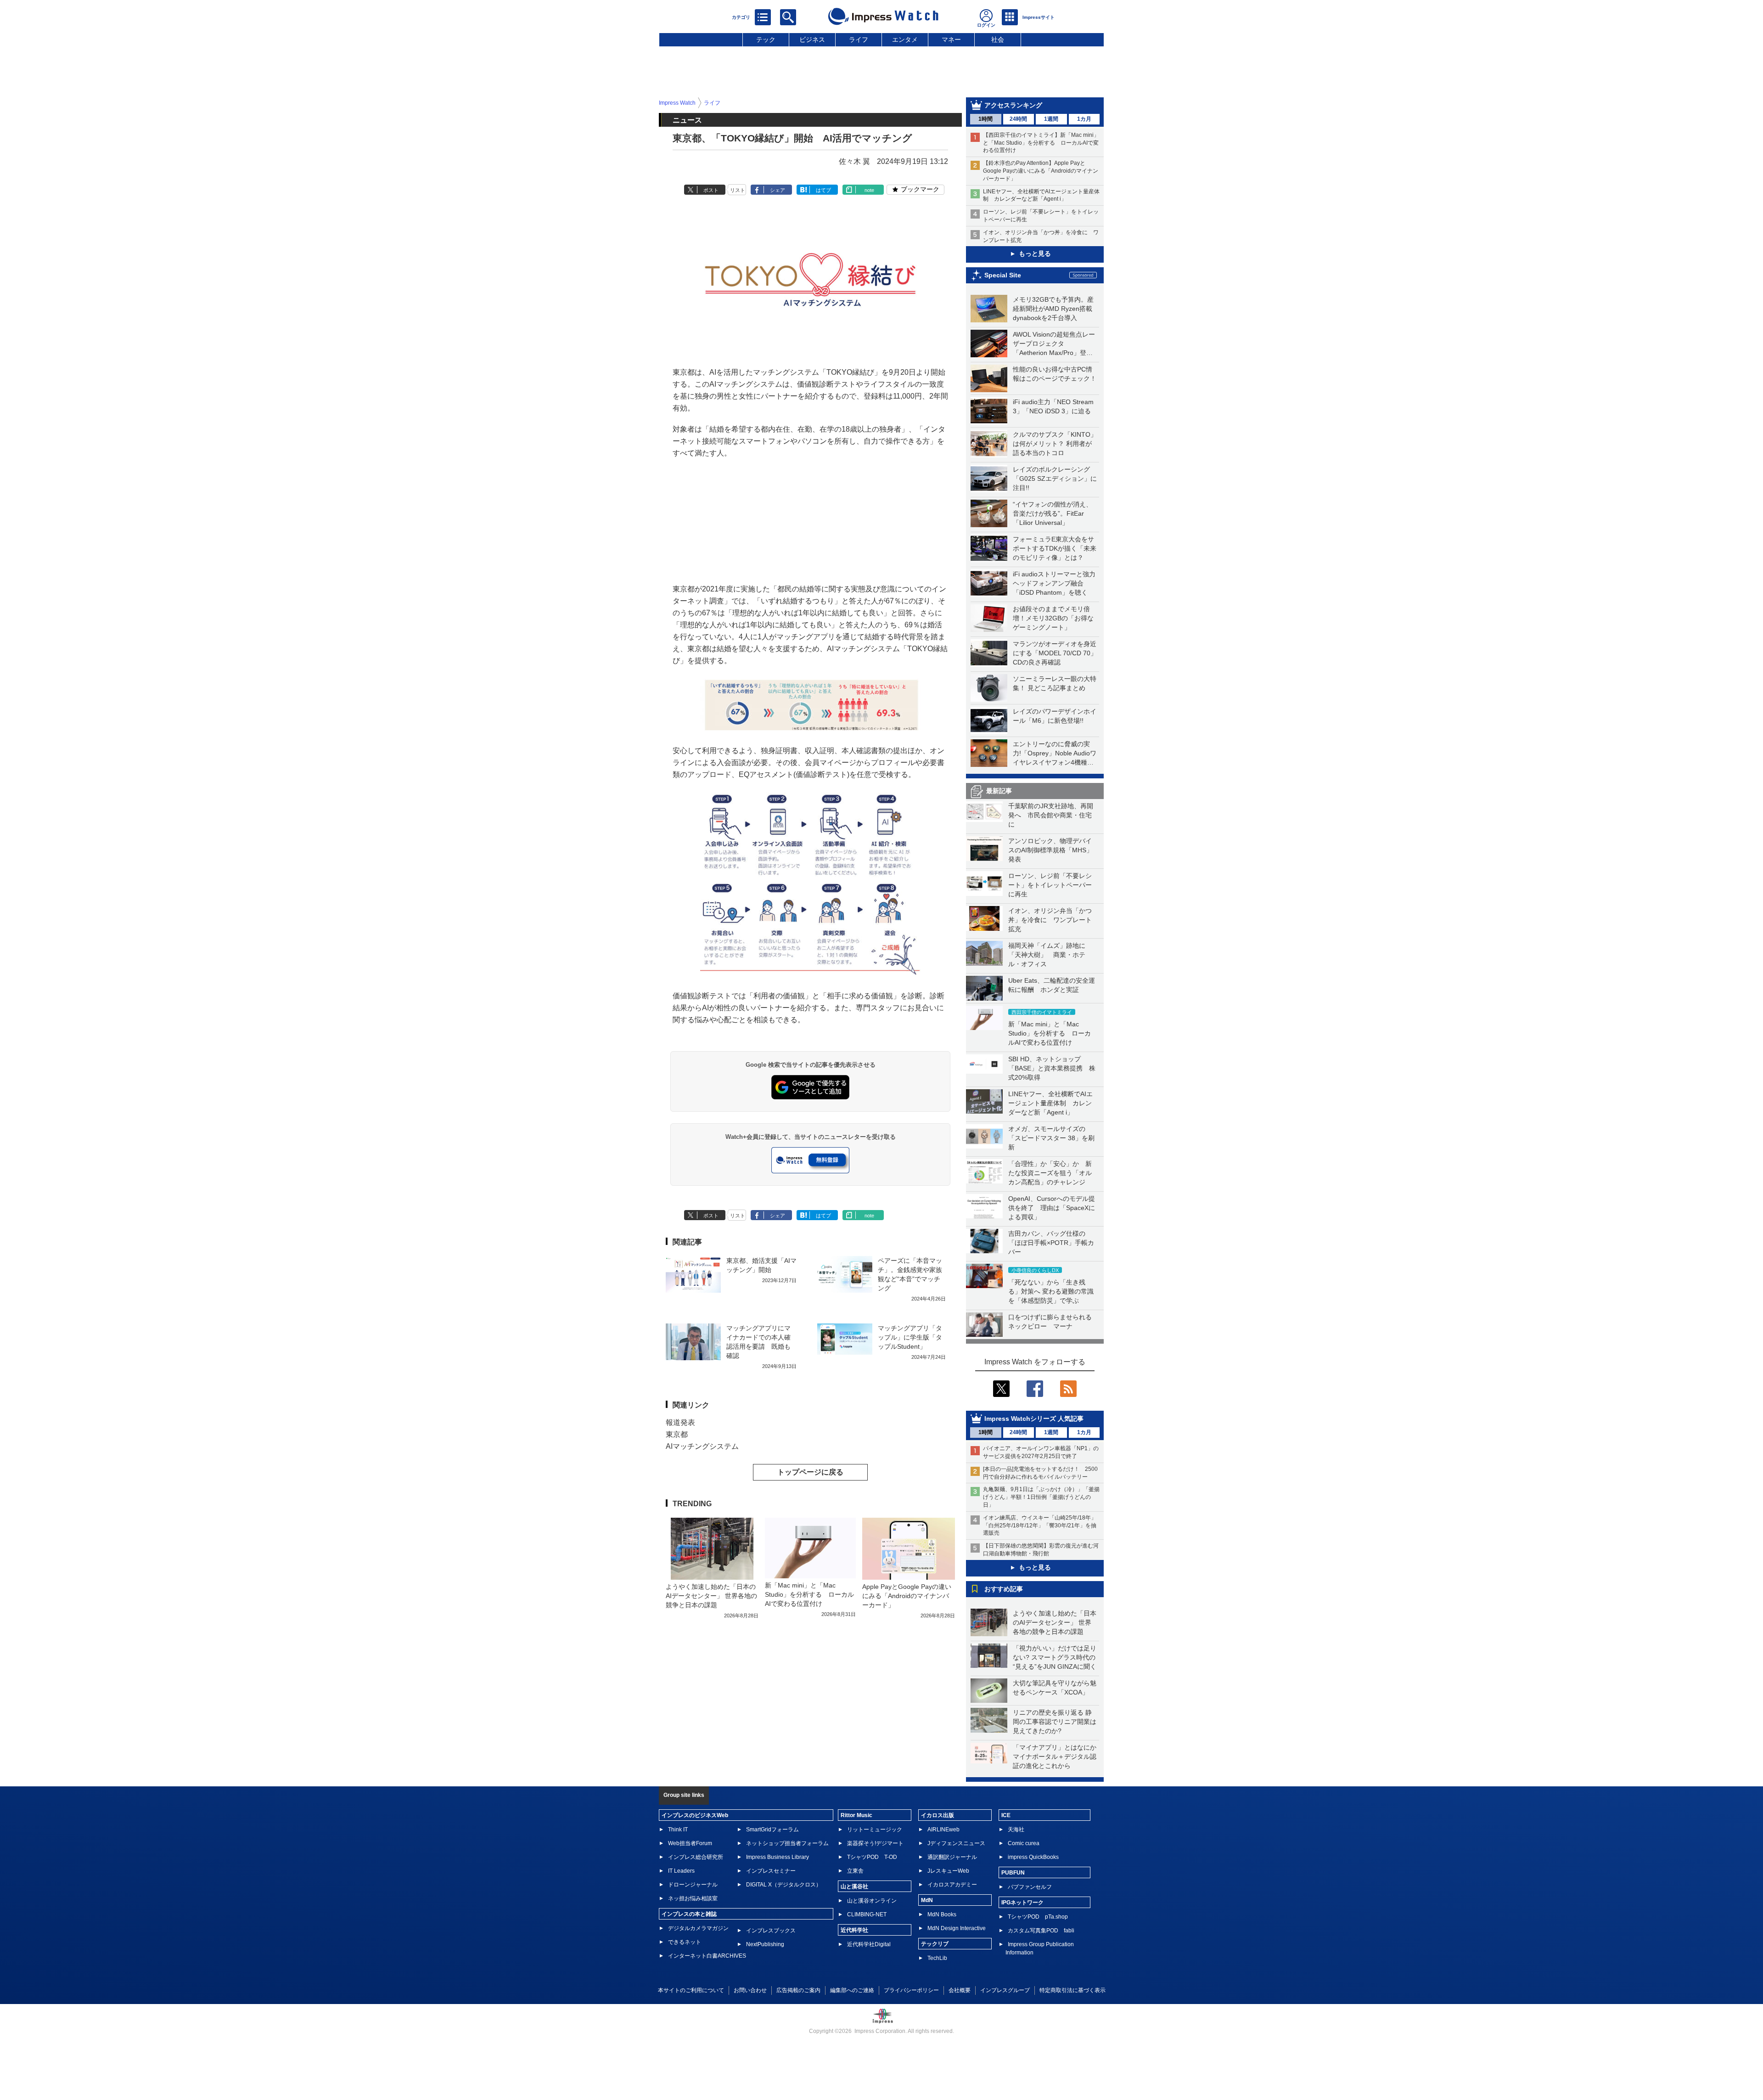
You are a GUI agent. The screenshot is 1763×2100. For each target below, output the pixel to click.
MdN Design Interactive (957, 1928)
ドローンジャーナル (693, 1885)
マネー (951, 39)
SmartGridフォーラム (772, 1830)
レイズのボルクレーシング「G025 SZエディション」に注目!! (1055, 479)
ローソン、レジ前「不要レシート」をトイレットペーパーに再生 (1050, 885)
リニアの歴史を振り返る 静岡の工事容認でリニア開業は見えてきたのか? (1055, 1722)
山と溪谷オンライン (872, 1901)
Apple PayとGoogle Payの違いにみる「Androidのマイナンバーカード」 (907, 1596)
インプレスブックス (771, 1931)
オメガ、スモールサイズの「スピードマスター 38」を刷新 (1051, 1138)
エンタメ (905, 39)
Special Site (1003, 275)
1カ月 (1084, 119)
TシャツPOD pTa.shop (1038, 1917)
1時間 (985, 119)
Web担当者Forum (690, 1843)
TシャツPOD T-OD (872, 1857)
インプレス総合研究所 (696, 1857)
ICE (1006, 1815)
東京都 (677, 1434)
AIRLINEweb (943, 1830)
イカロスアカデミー (952, 1885)
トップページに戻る (810, 1472)
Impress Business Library (778, 1857)
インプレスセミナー (771, 1871)
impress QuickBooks (1033, 1857)
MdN (927, 1900)
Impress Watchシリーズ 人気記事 (1034, 1419)
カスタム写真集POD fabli (1041, 1931)
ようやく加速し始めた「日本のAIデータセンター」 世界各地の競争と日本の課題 (1055, 1622)
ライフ (859, 39)
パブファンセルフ (1030, 1887)
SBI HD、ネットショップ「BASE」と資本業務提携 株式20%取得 (1052, 1068)
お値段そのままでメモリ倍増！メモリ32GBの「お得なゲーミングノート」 (1053, 618)
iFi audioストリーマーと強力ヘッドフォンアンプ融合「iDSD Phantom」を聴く (1054, 583)
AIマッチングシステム (702, 1446)
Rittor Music (856, 1815)
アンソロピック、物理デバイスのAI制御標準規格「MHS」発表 (1050, 850)
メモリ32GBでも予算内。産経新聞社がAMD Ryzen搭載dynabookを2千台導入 (1053, 309)
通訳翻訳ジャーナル (952, 1857)
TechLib (937, 1958)
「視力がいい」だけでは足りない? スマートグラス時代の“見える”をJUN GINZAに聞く (1055, 1657)
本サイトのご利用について (691, 1990)
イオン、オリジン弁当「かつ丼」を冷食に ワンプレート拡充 (1050, 920)
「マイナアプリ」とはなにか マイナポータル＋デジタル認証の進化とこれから (1058, 1757)
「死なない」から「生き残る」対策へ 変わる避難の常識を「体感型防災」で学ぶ (1051, 1291)
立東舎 (855, 1871)
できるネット (685, 1942)
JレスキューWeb (948, 1871)
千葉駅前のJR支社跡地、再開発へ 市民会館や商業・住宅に (1051, 815)
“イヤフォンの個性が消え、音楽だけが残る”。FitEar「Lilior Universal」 (1053, 513)
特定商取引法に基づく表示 (1072, 1990)
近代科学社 (854, 1930)
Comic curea (1024, 1843)
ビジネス (812, 39)
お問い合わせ (750, 1990)
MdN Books (942, 1914)
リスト (738, 190)
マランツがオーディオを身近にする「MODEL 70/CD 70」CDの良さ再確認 (1055, 653)
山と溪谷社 (854, 1886)
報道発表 (680, 1422)
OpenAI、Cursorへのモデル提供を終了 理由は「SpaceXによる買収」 (1052, 1208)
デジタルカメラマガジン (698, 1928)
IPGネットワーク (1022, 1903)
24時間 (1018, 119)
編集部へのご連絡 (852, 1990)
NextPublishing (765, 1944)
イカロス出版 (938, 1815)
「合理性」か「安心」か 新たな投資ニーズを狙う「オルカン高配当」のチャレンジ (1050, 1173)
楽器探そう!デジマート (875, 1843)
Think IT (678, 1830)
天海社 (1016, 1830)
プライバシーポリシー (911, 1990)
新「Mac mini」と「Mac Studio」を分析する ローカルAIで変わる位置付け (1050, 1033)
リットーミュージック (875, 1830)
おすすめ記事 (1004, 1589)
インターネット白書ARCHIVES (707, 1956)
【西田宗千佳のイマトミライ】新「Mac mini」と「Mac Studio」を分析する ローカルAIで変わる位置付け (1041, 143)
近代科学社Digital (869, 1944)
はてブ (823, 190)
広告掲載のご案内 (798, 1990)
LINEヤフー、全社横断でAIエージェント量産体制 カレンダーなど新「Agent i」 (1050, 1103)
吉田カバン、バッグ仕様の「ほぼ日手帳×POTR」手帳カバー (1051, 1243)
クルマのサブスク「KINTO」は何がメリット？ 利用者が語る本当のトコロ (1055, 444)
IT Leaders (681, 1871)
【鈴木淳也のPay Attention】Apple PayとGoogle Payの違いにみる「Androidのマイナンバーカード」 (1041, 171)
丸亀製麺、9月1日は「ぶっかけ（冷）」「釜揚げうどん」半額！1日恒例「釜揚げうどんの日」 (1041, 1497)
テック (766, 39)
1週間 (1051, 119)
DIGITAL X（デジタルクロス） (784, 1885)
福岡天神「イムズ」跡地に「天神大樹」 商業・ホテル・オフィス (1047, 955)
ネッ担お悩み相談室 (693, 1898)
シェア (778, 190)
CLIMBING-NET (867, 1914)
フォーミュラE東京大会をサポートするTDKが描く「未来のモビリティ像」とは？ (1055, 548)
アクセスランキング (1013, 105)
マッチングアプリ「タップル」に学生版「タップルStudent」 (910, 1337)
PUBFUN (1013, 1873)
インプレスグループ (1005, 1990)
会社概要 (960, 1990)
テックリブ (935, 1944)
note (869, 190)
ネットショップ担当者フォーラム (787, 1843)
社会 (998, 39)
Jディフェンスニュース (956, 1843)
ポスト (711, 190)
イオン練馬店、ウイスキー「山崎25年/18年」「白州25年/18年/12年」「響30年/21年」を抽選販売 (1040, 1526)
